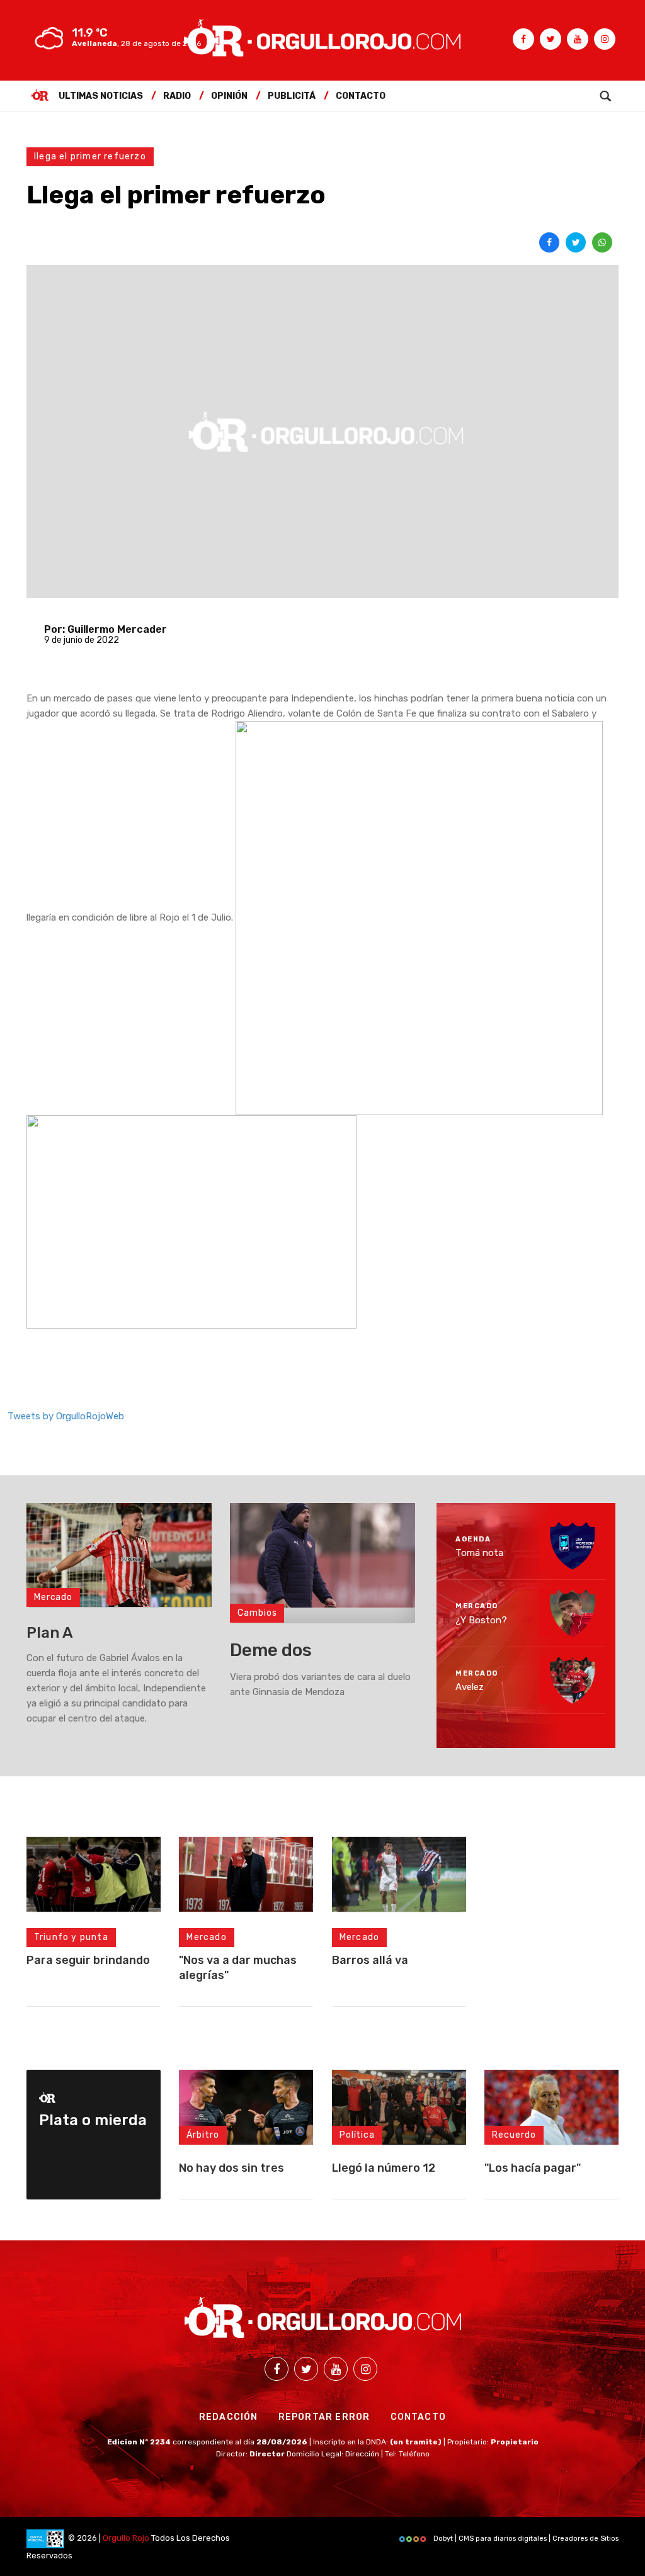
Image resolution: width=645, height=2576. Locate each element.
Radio (177, 96)
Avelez (470, 1687)
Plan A (50, 1633)
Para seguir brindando (88, 1960)
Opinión (229, 96)
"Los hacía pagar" (533, 2168)
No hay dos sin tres (231, 2168)
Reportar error (324, 2417)
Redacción (229, 2417)
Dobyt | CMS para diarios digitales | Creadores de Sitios (525, 2539)
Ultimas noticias (101, 96)
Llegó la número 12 (384, 2168)
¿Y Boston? (481, 1620)
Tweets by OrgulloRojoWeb (66, 1416)
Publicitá (292, 96)
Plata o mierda (93, 2120)
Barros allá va (370, 1960)
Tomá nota (479, 1553)
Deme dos (271, 1650)
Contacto (361, 96)
